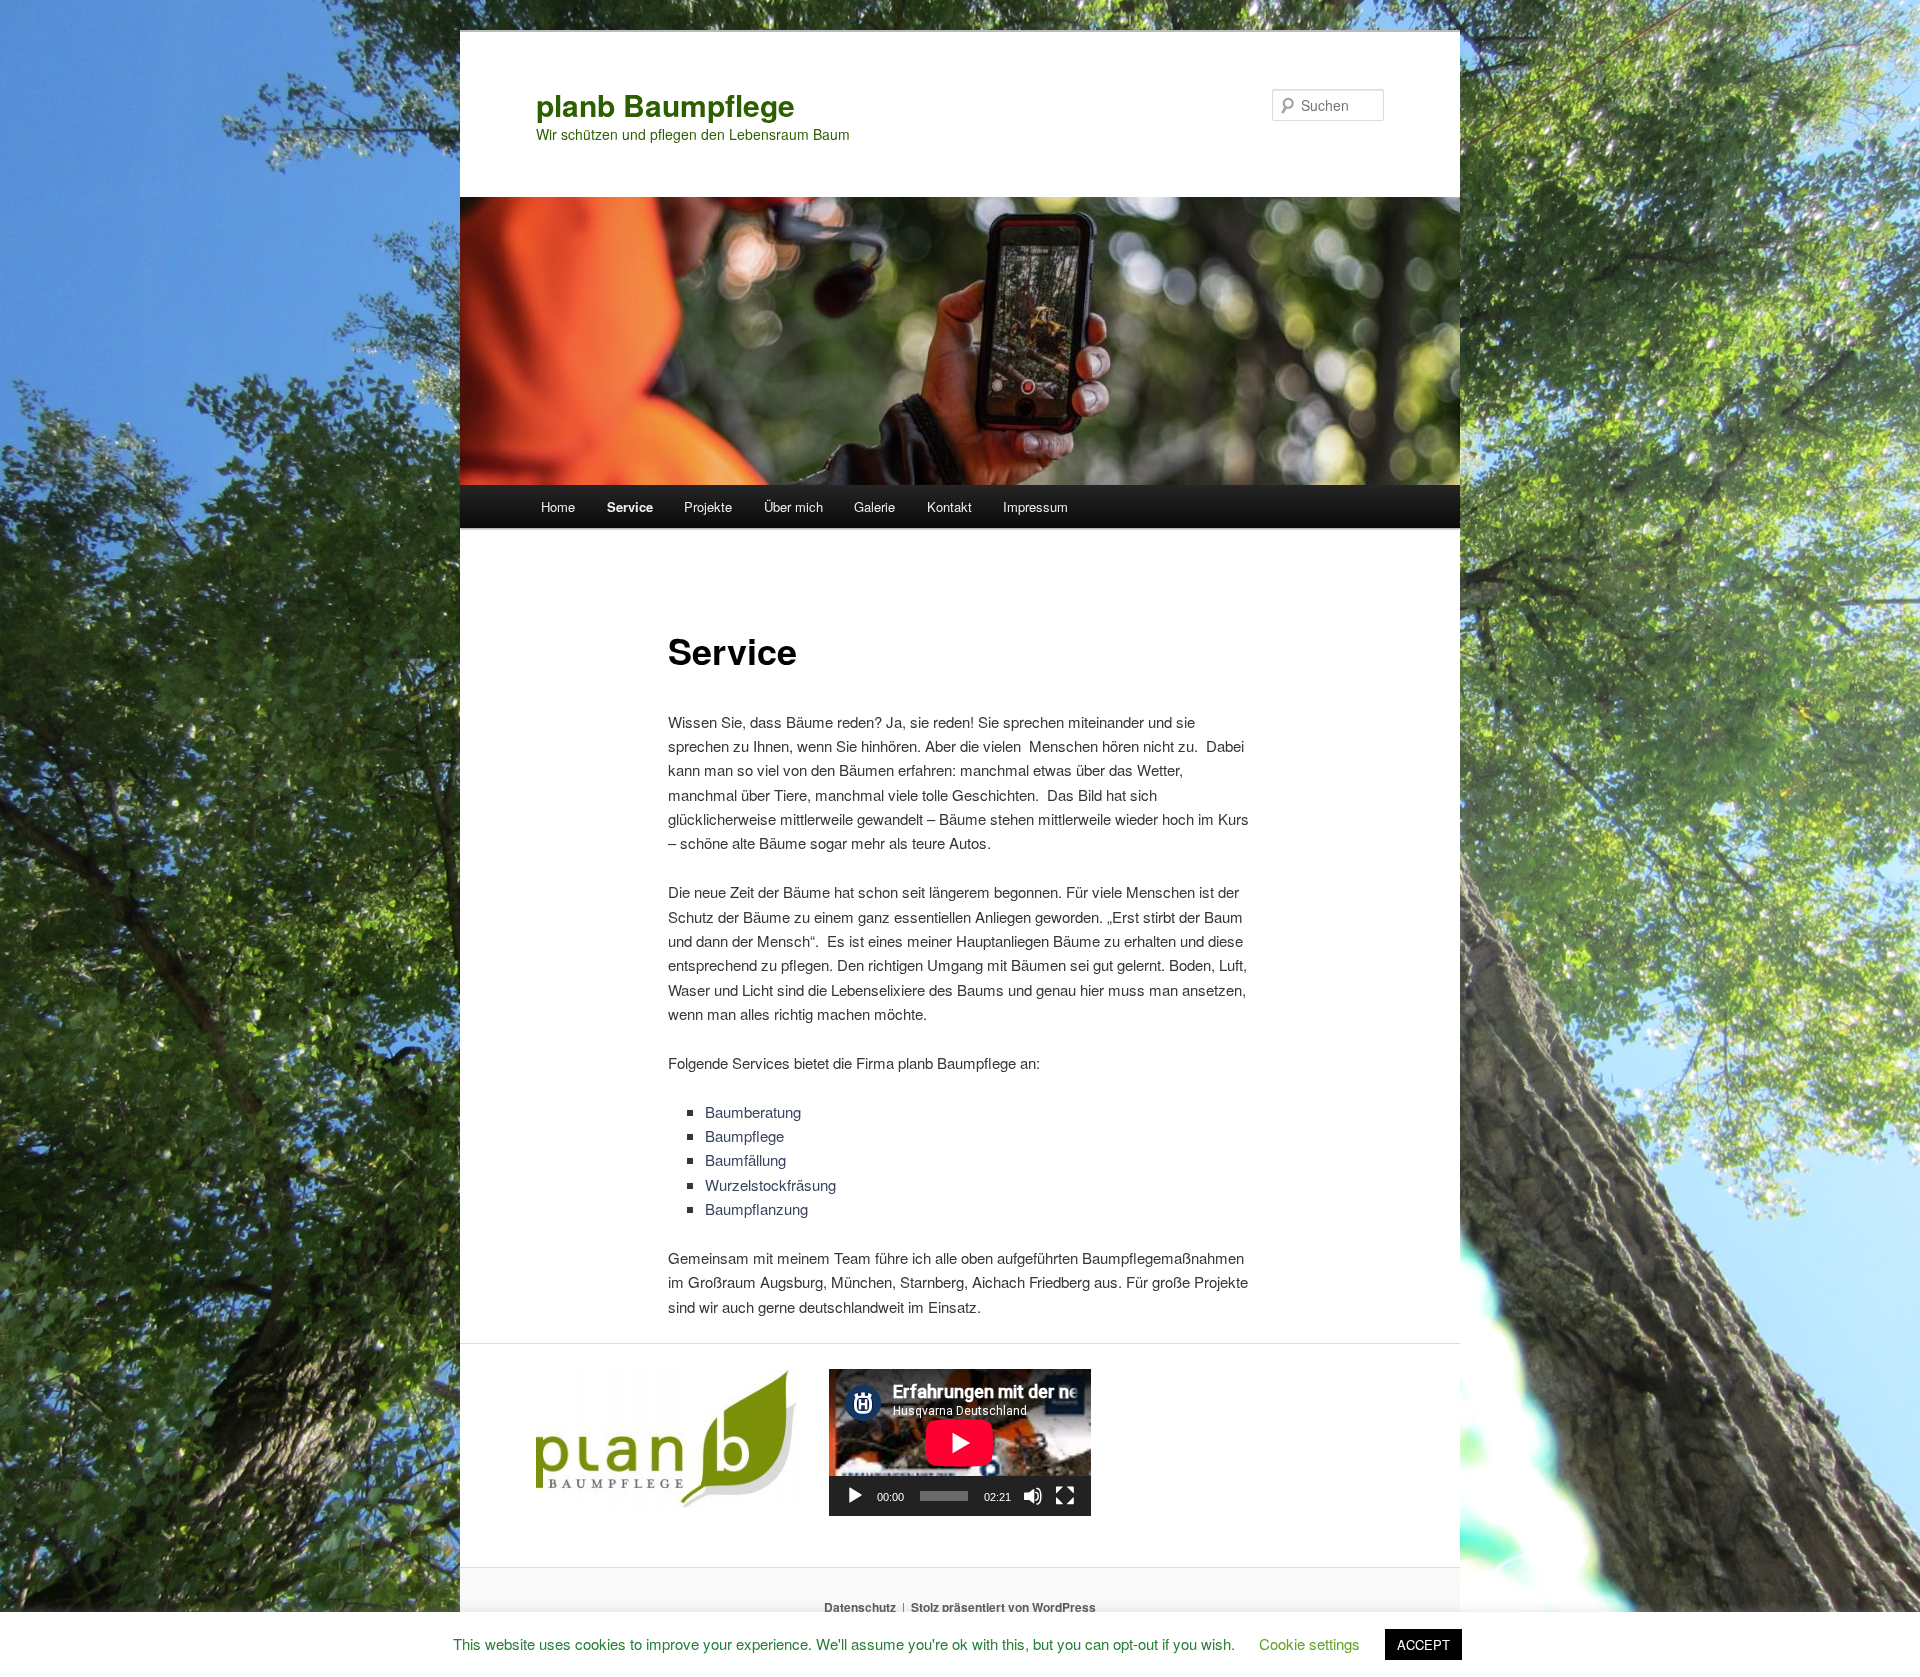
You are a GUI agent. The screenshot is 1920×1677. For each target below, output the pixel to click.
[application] (960, 1442)
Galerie (874, 506)
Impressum (1035, 506)
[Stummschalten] (1033, 1496)
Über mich (793, 506)
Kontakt (949, 506)
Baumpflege (746, 1135)
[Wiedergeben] (855, 1496)
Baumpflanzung (756, 1208)
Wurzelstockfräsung (770, 1184)
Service (630, 506)
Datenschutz (860, 1607)
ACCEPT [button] (1423, 1644)
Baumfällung (745, 1159)
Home (558, 506)
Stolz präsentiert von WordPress (1003, 1607)
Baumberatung (755, 1111)
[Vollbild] (1065, 1496)
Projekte (708, 506)
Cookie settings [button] (1309, 1643)
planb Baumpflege (665, 104)
